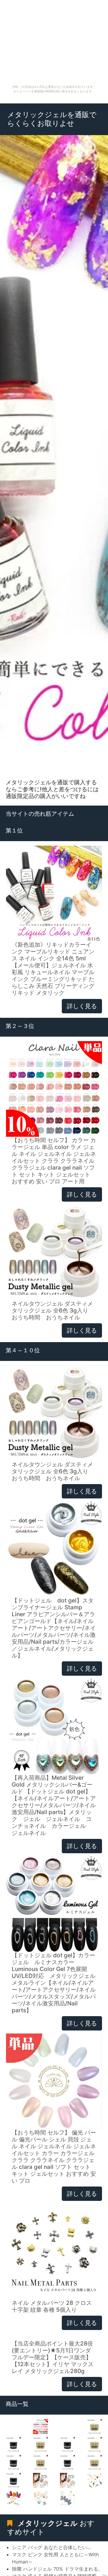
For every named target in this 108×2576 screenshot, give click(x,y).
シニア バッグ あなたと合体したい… (51, 2547)
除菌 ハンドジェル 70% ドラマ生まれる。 (57, 2569)
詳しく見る (82, 1006)
